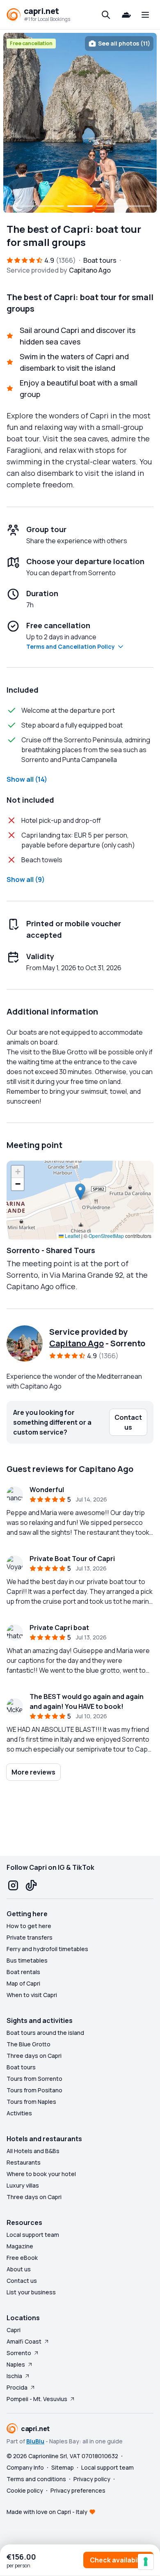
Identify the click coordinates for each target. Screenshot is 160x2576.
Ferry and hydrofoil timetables (47, 1949)
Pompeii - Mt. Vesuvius (37, 2399)
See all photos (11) (124, 43)
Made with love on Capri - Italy (47, 2512)
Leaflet (72, 1236)
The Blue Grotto (29, 2044)
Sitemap (63, 2467)
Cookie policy (25, 2490)
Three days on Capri (34, 2056)
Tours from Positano (34, 2090)
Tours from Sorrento (34, 2079)
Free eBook (22, 2258)
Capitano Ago (77, 1343)
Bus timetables (27, 1960)
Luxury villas (23, 2185)
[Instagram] (13, 1885)
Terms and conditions (36, 2479)
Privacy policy (92, 2479)
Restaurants (24, 2162)
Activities (19, 2113)
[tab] (23, 206)
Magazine (20, 2246)
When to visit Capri (32, 1995)
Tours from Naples (31, 2102)
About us (19, 2269)
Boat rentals (23, 1972)
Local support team (33, 2235)
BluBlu (35, 2441)
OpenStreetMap (106, 1236)
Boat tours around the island (45, 2033)
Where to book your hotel (41, 2174)
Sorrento (19, 2353)
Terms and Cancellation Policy (71, 646)
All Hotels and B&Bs (33, 2151)
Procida (17, 2387)
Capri (14, 2330)
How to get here (29, 1926)
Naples (16, 2364)
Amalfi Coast (24, 2341)
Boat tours (21, 2067)
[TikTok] (31, 1885)
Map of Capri (23, 1983)
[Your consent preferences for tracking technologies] (146, 2562)
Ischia (14, 2376)
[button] (80, 1192)
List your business (31, 2292)
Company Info (25, 2467)
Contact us (22, 2281)
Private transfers (30, 1937)
